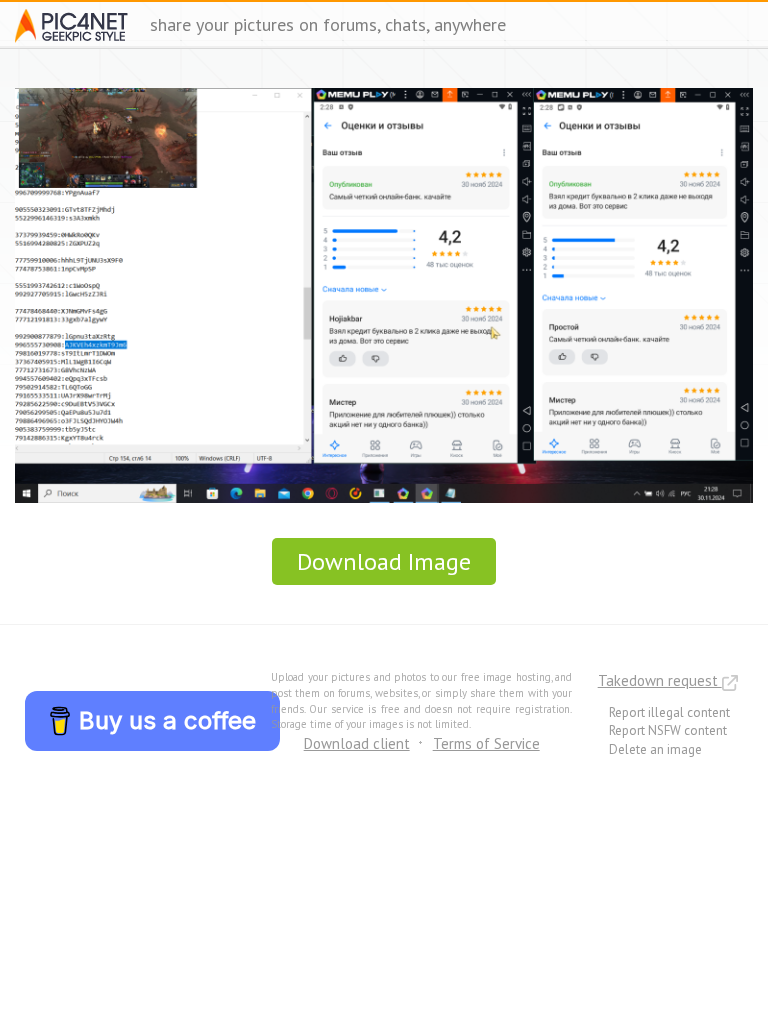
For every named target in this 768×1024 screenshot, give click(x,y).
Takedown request (660, 680)
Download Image (384, 561)
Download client (357, 743)
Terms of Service (486, 743)
